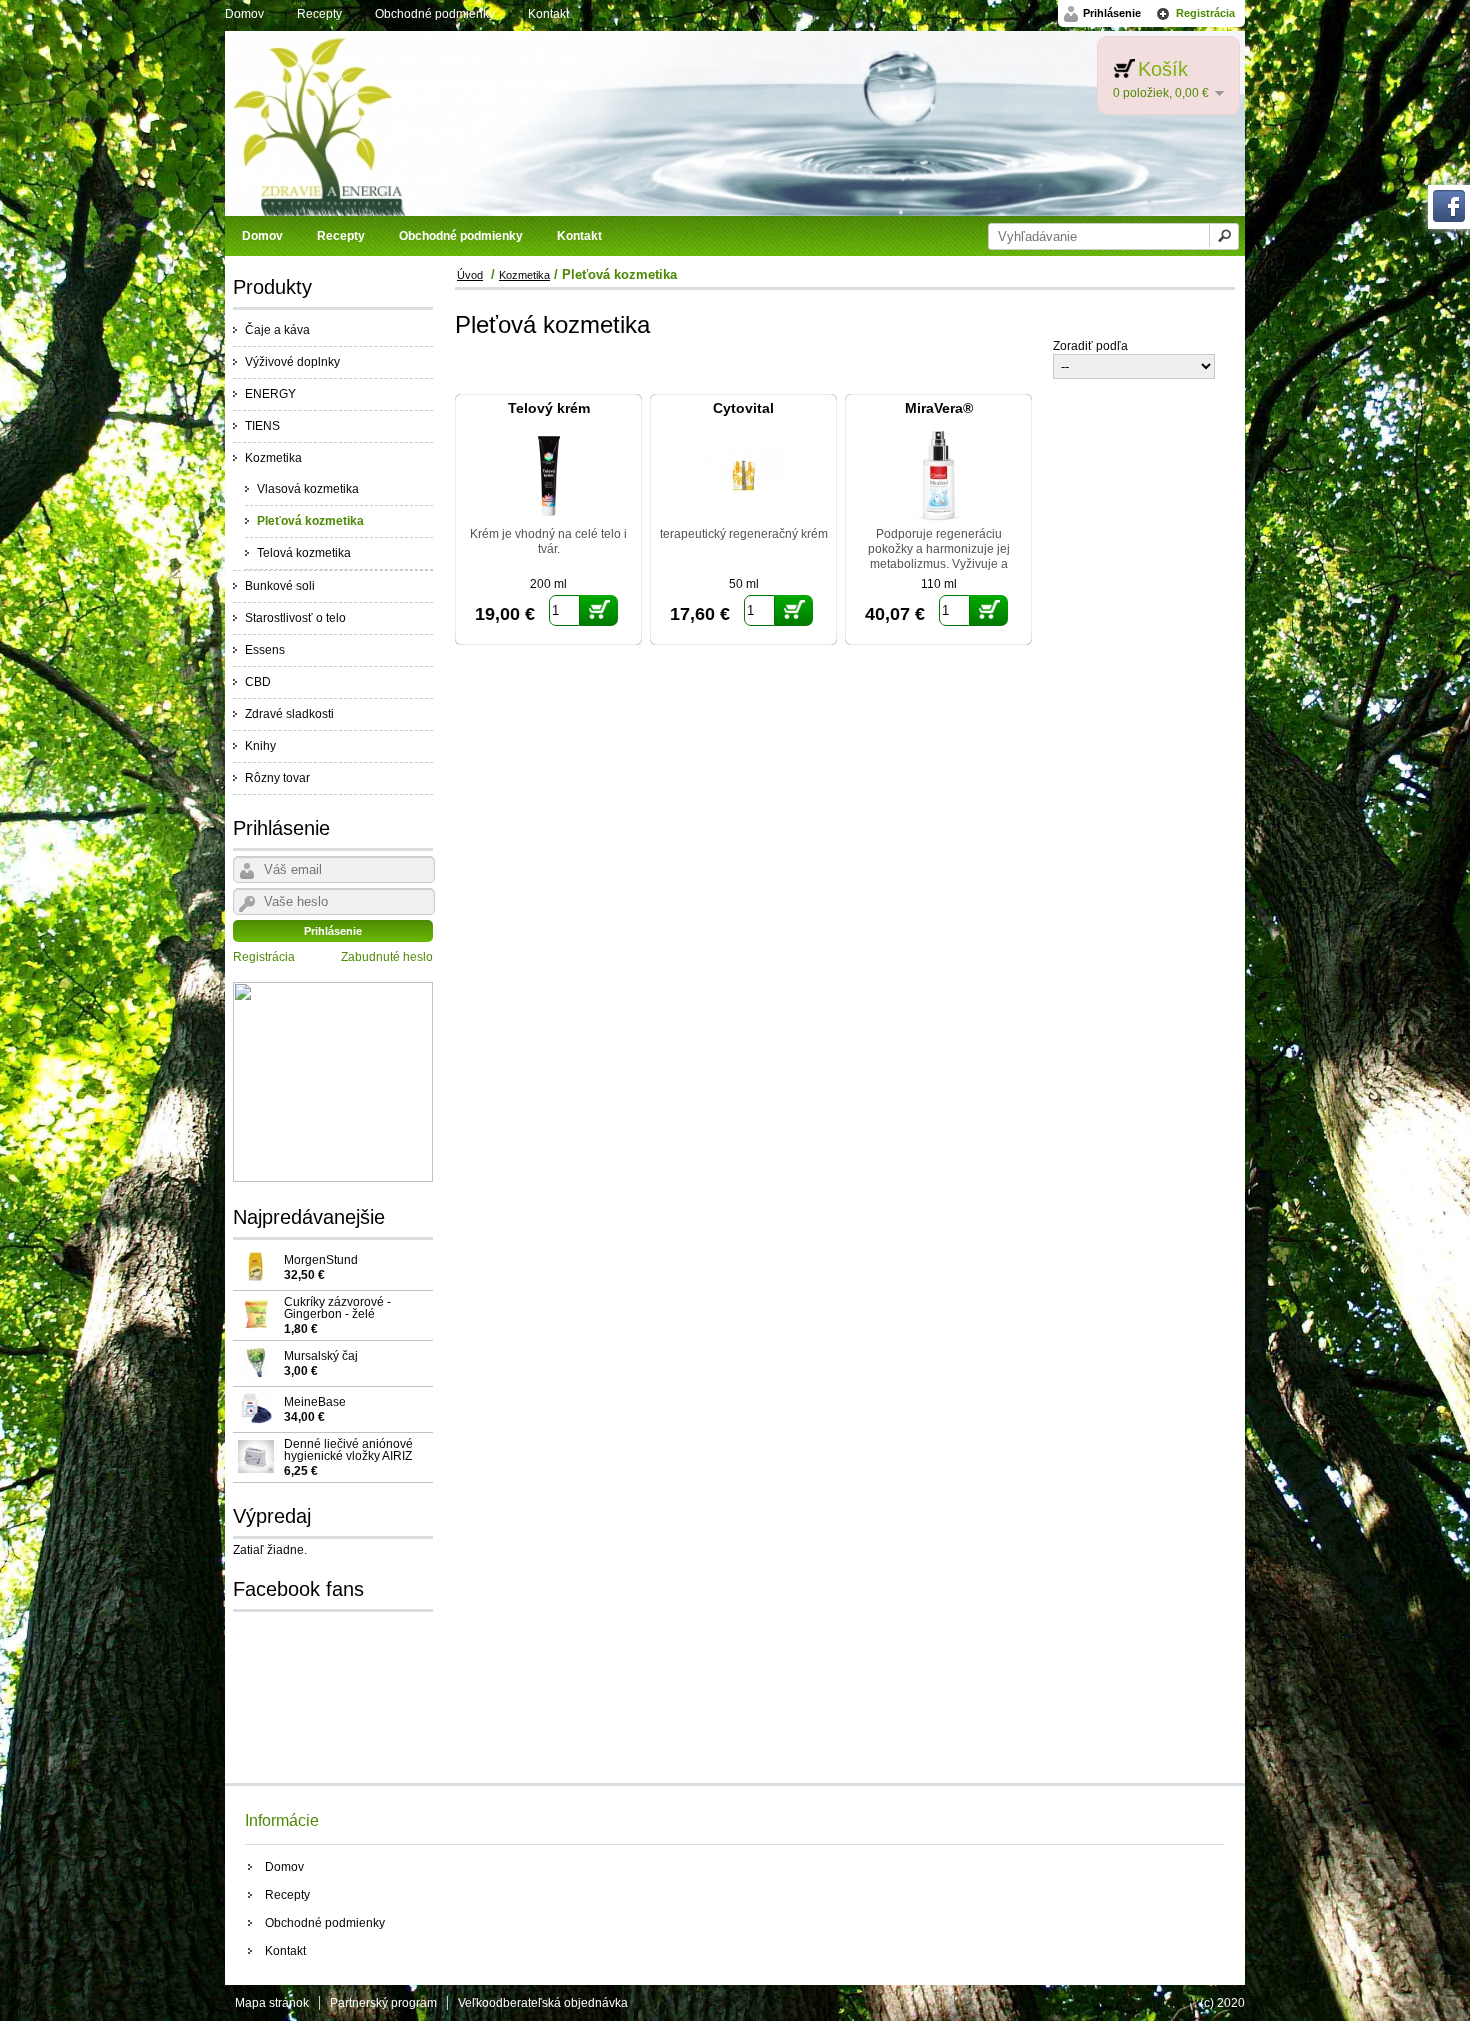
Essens (265, 650)
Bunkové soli (280, 586)
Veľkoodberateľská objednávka (543, 2003)
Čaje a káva (277, 330)
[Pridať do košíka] (599, 610)
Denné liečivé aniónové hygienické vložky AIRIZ (348, 1457)
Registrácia (1205, 13)
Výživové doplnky (292, 362)
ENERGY (270, 394)
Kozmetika (273, 458)
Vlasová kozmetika (308, 489)
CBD (258, 682)
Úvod (470, 275)
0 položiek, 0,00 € (1161, 93)
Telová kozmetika (304, 553)
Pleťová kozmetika (310, 521)
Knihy (260, 746)
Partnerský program (383, 2003)
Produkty (272, 287)
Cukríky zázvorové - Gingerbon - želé (337, 1315)
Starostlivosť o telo (295, 618)
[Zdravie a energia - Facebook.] (1449, 218)
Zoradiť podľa (1090, 346)
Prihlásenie (1112, 13)
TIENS (262, 426)
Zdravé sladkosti (289, 714)
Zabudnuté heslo (387, 957)
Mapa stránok (272, 2003)
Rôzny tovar (277, 778)
